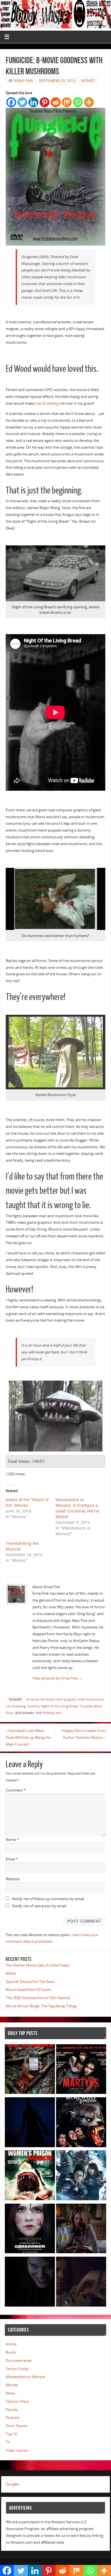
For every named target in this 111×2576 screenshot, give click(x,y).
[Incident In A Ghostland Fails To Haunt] (30, 2230)
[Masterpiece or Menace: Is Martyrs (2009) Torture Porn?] (81, 2070)
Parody (12, 2410)
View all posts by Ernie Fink (57, 1678)
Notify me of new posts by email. (40, 1906)
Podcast (13, 2418)
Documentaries (19, 2361)
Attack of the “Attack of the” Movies (27, 1502)
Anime (11, 2344)
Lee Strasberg (47, 403)
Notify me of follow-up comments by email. (48, 1899)
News (10, 2393)
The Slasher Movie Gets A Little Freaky (38, 1965)
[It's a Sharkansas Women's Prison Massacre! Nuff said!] (30, 2176)
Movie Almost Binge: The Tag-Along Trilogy (41, 2006)
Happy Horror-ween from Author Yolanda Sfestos (84, 1734)
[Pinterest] (45, 102)
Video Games (17, 2451)
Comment (16, 1790)
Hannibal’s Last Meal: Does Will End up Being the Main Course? (28, 1738)
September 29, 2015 (57, 81)
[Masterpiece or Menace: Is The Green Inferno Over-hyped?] (30, 2070)
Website (13, 1879)
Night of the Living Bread (59, 1706)
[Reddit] (56, 102)
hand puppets (66, 1699)
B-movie (33, 1699)
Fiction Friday (17, 2369)
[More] (89, 102)
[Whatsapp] (78, 102)
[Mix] (67, 102)
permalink (52, 1713)
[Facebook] (11, 102)
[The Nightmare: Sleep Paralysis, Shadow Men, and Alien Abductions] (30, 2123)
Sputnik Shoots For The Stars (30, 1982)
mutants (33, 1706)
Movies (88, 81)
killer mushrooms (91, 1699)
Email (12, 1859)
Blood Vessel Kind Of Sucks (28, 1990)
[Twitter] (22, 102)
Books (11, 2352)
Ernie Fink (24, 81)
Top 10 (11, 2434)
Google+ (13, 2484)
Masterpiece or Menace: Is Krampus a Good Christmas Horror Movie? (78, 1508)
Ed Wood (47, 1699)
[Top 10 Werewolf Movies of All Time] (81, 2123)
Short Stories (17, 2426)
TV (8, 2442)
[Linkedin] (33, 102)
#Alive (11, 1973)
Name (12, 1840)
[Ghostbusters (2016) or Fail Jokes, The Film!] (81, 2176)
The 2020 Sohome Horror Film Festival (38, 1998)
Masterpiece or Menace (25, 2377)
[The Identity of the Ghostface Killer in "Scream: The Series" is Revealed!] (30, 2283)
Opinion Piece (17, 2401)
